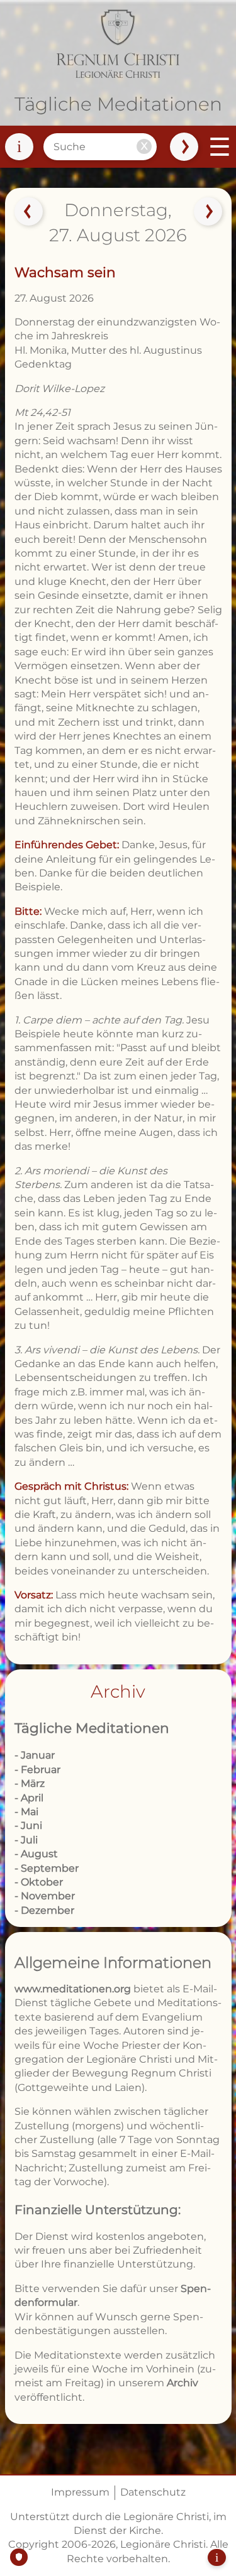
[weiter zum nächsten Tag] (208, 212)
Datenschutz (153, 2492)
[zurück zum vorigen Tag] (28, 212)
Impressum (80, 2492)
